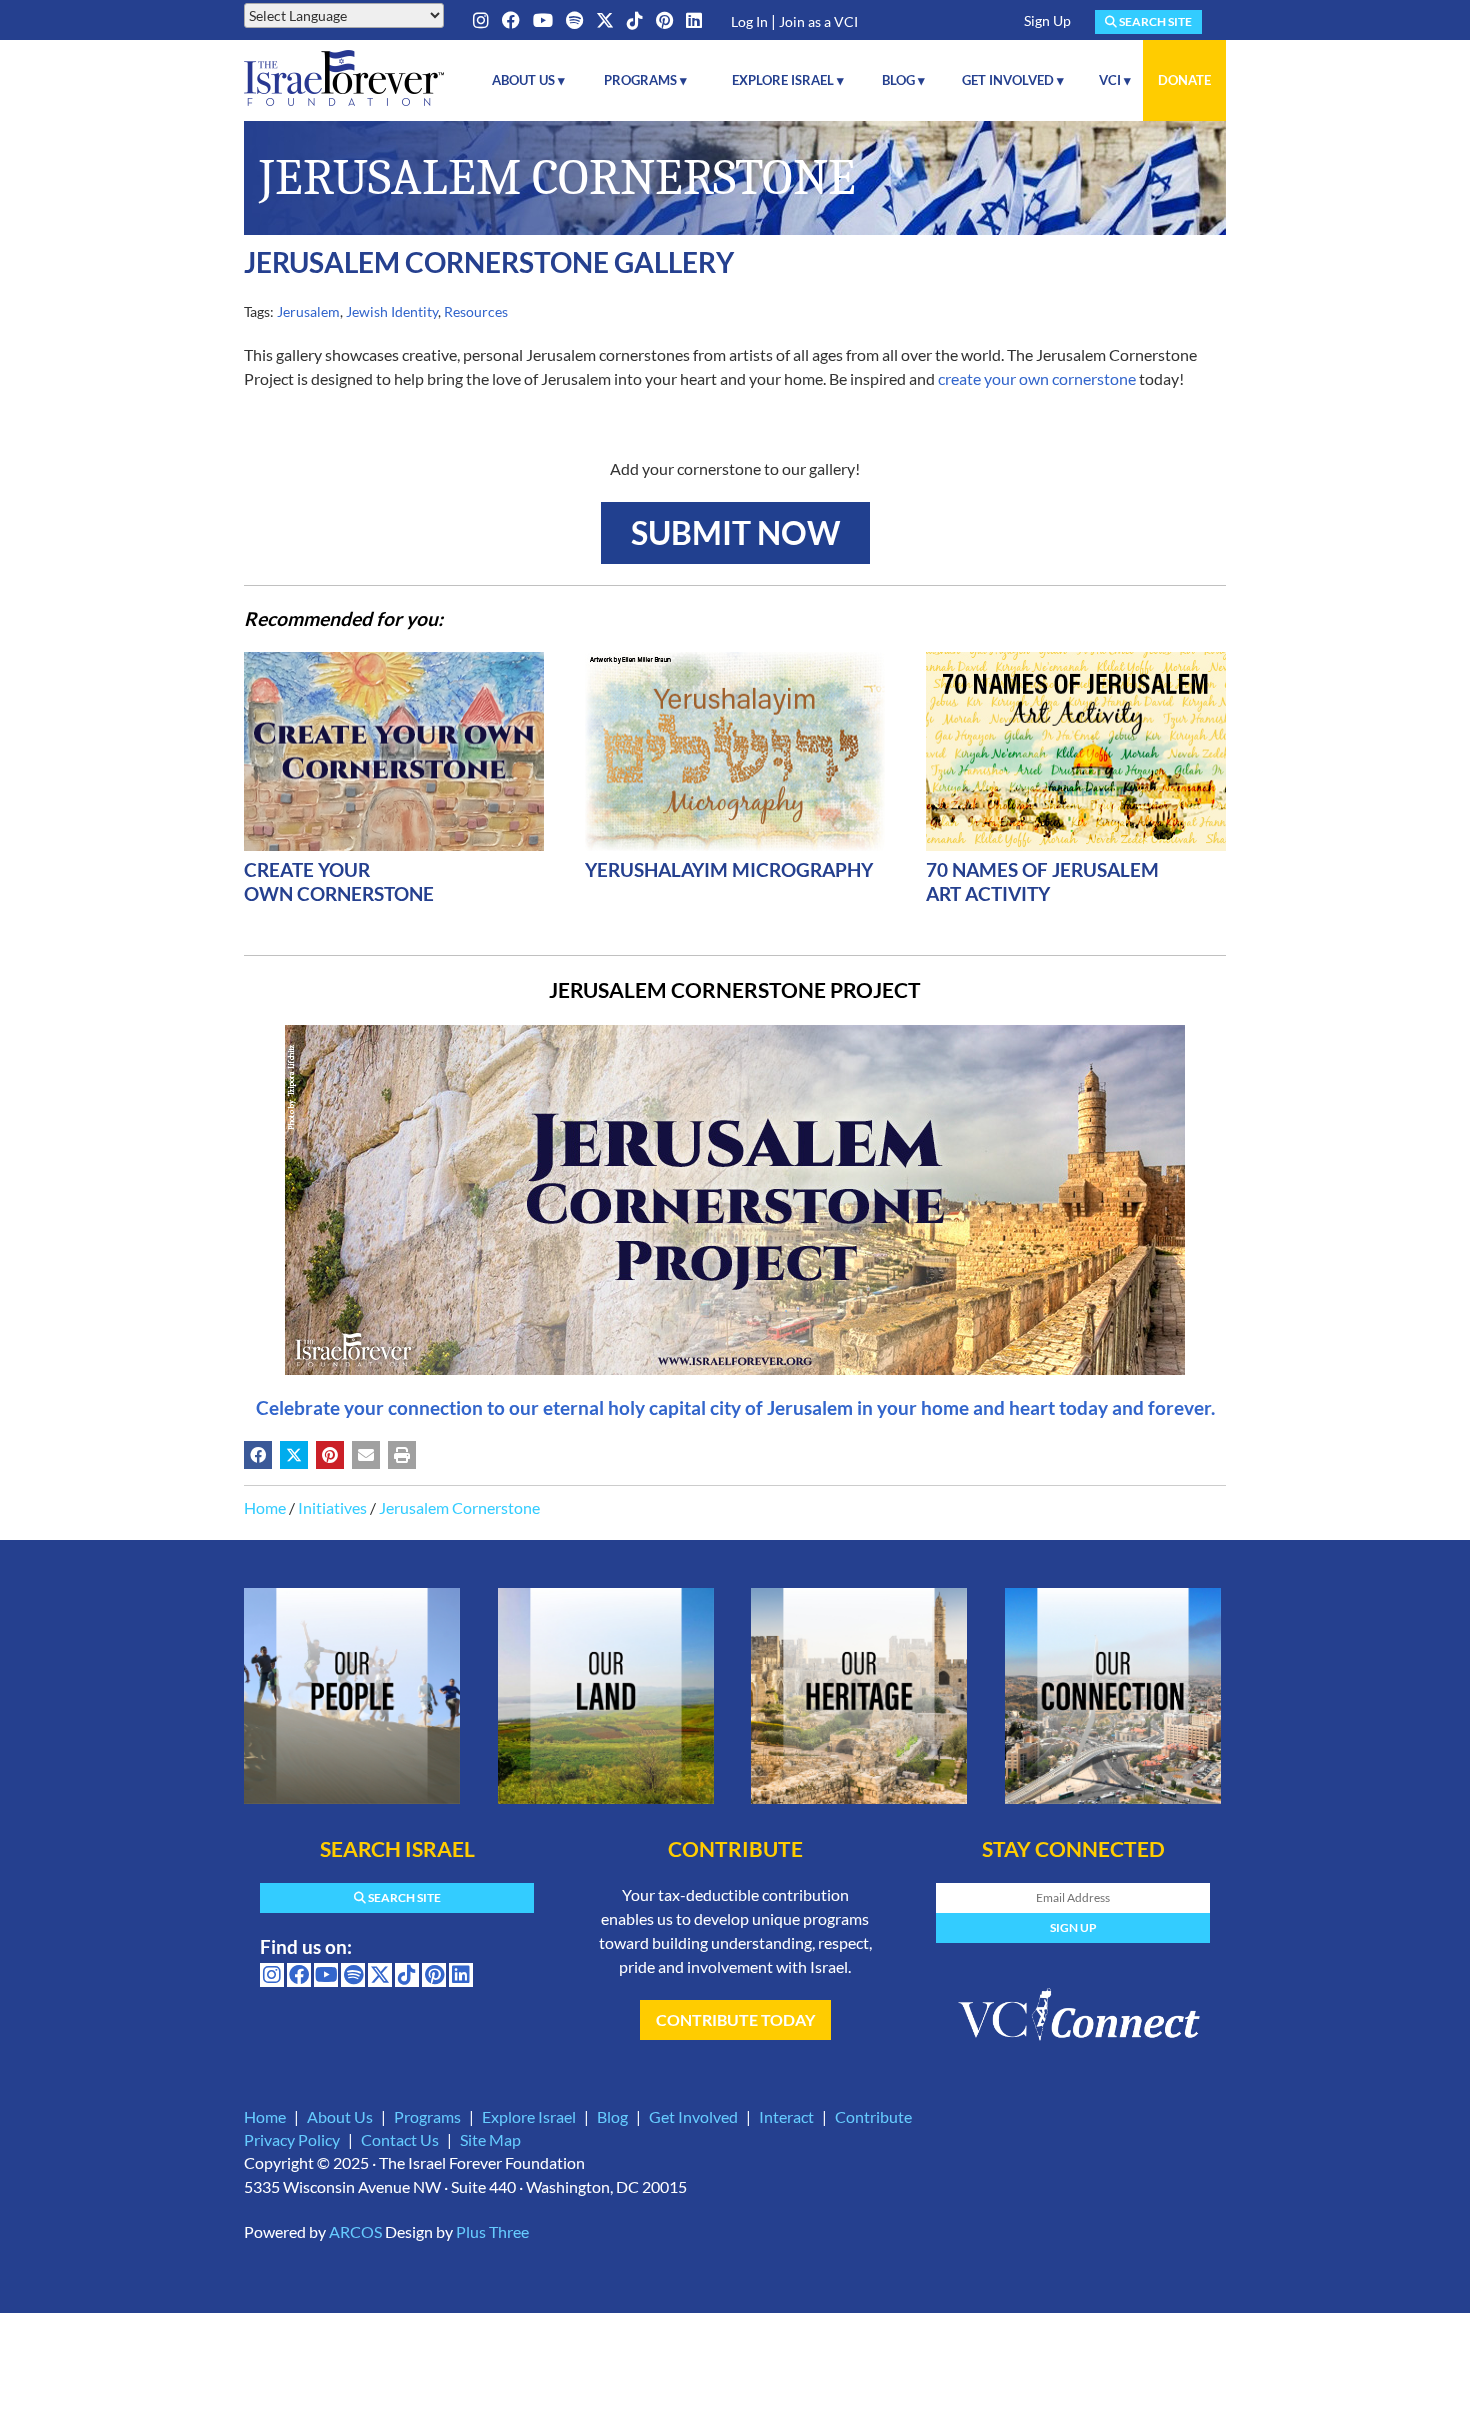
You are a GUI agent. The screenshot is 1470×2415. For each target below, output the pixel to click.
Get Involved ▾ (1013, 80)
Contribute (873, 2116)
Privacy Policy (292, 2139)
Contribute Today (735, 2019)
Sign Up (1047, 20)
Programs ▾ (645, 80)
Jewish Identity (392, 311)
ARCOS (355, 2231)
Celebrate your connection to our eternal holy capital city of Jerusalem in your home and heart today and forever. (735, 1407)
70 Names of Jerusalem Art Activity (1042, 881)
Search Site (1154, 21)
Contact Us (400, 2139)
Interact (786, 2116)
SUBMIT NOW (735, 532)
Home (265, 1507)
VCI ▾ (1115, 80)
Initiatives (332, 1507)
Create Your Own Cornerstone (339, 881)
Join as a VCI (818, 21)
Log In (749, 21)
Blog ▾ (903, 80)
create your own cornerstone (1037, 378)
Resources (476, 311)
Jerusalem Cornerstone (459, 1507)
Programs (427, 2116)
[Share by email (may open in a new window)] (366, 1455)
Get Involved (693, 2116)
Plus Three (492, 2231)
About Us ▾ (528, 80)
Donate (1184, 80)
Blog (612, 2116)
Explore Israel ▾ (788, 80)
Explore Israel (529, 2116)
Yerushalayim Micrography (729, 869)
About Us (340, 2116)
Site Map (490, 2139)
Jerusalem (308, 311)
